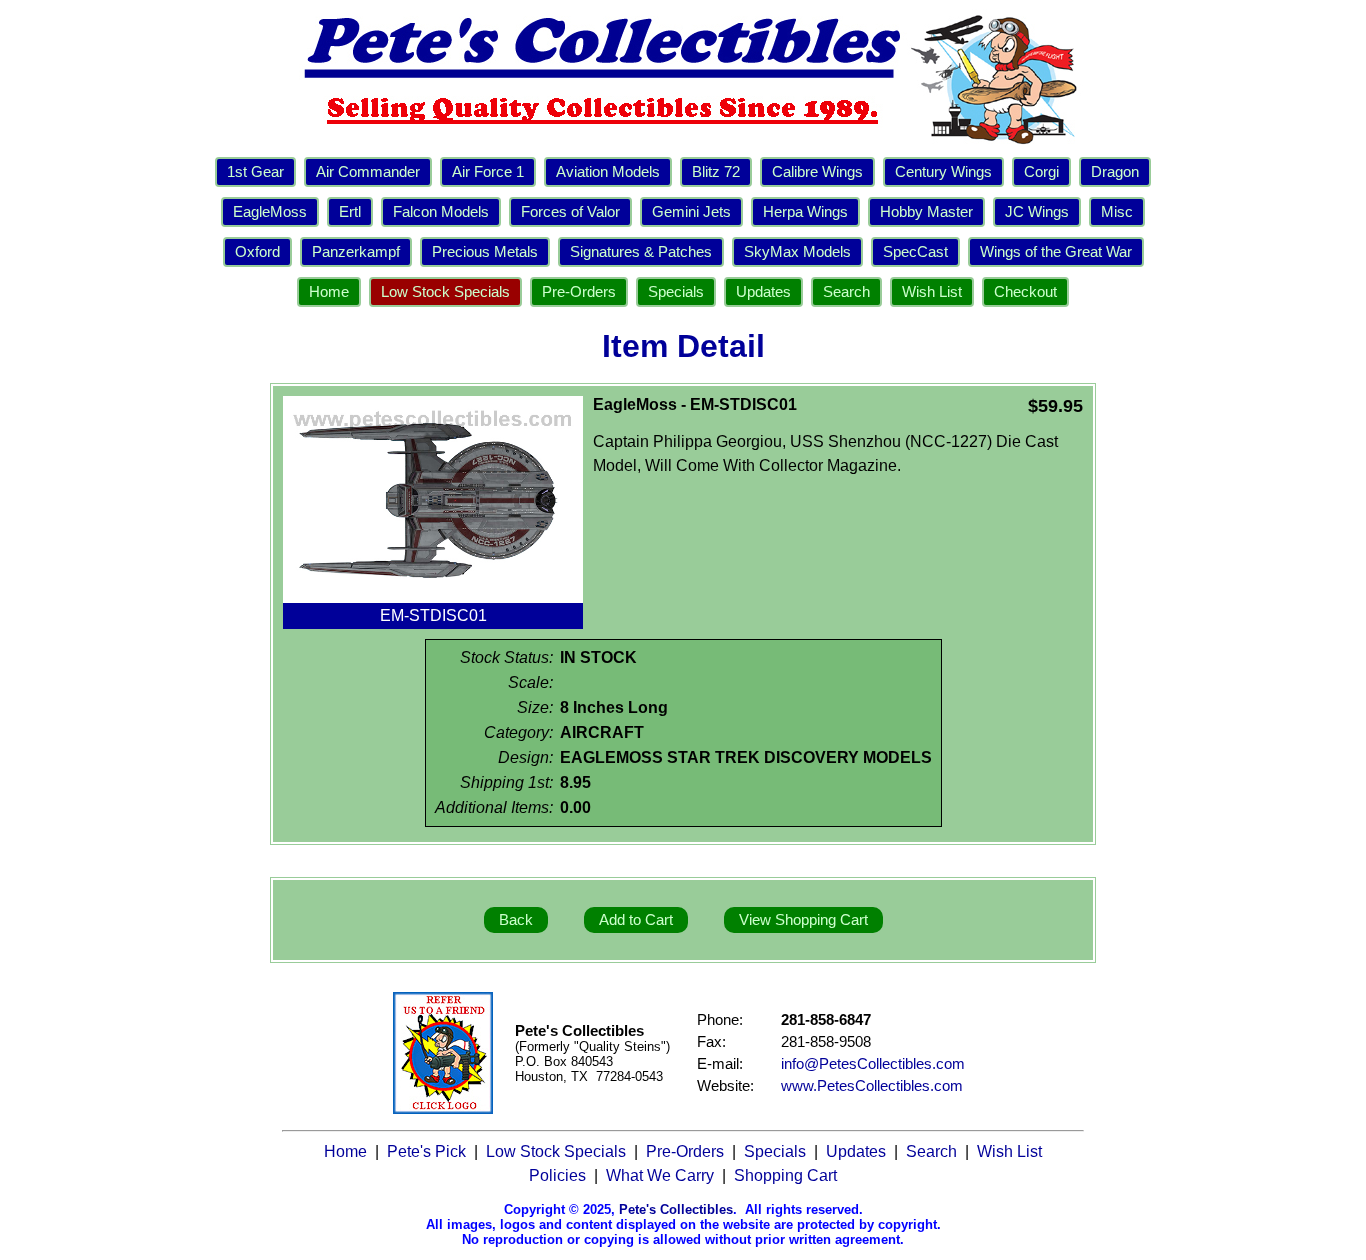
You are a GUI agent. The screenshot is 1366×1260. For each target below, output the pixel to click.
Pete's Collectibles (676, 1209)
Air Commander (368, 172)
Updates (763, 292)
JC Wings (1037, 212)
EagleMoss (270, 212)
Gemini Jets (691, 212)
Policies (557, 1175)
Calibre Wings (817, 172)
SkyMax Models (797, 252)
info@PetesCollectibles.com (873, 1064)
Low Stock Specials (445, 292)
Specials (676, 292)
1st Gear (255, 172)
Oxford (257, 252)
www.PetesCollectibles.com (872, 1086)
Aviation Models (608, 172)
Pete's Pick (426, 1151)
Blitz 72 (716, 172)
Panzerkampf (356, 252)
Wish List (932, 292)
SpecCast (915, 252)
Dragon (1115, 172)
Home (329, 292)
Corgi (1041, 172)
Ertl (350, 212)
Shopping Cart (785, 1175)
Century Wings (943, 172)
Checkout (1025, 292)
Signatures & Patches (641, 252)
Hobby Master (926, 212)
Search (846, 292)
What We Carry (660, 1175)
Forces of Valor (570, 212)
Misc (1117, 212)
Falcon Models (441, 212)
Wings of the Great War (1056, 252)
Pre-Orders (579, 292)
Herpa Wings (805, 212)
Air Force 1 (488, 172)
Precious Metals (485, 252)
